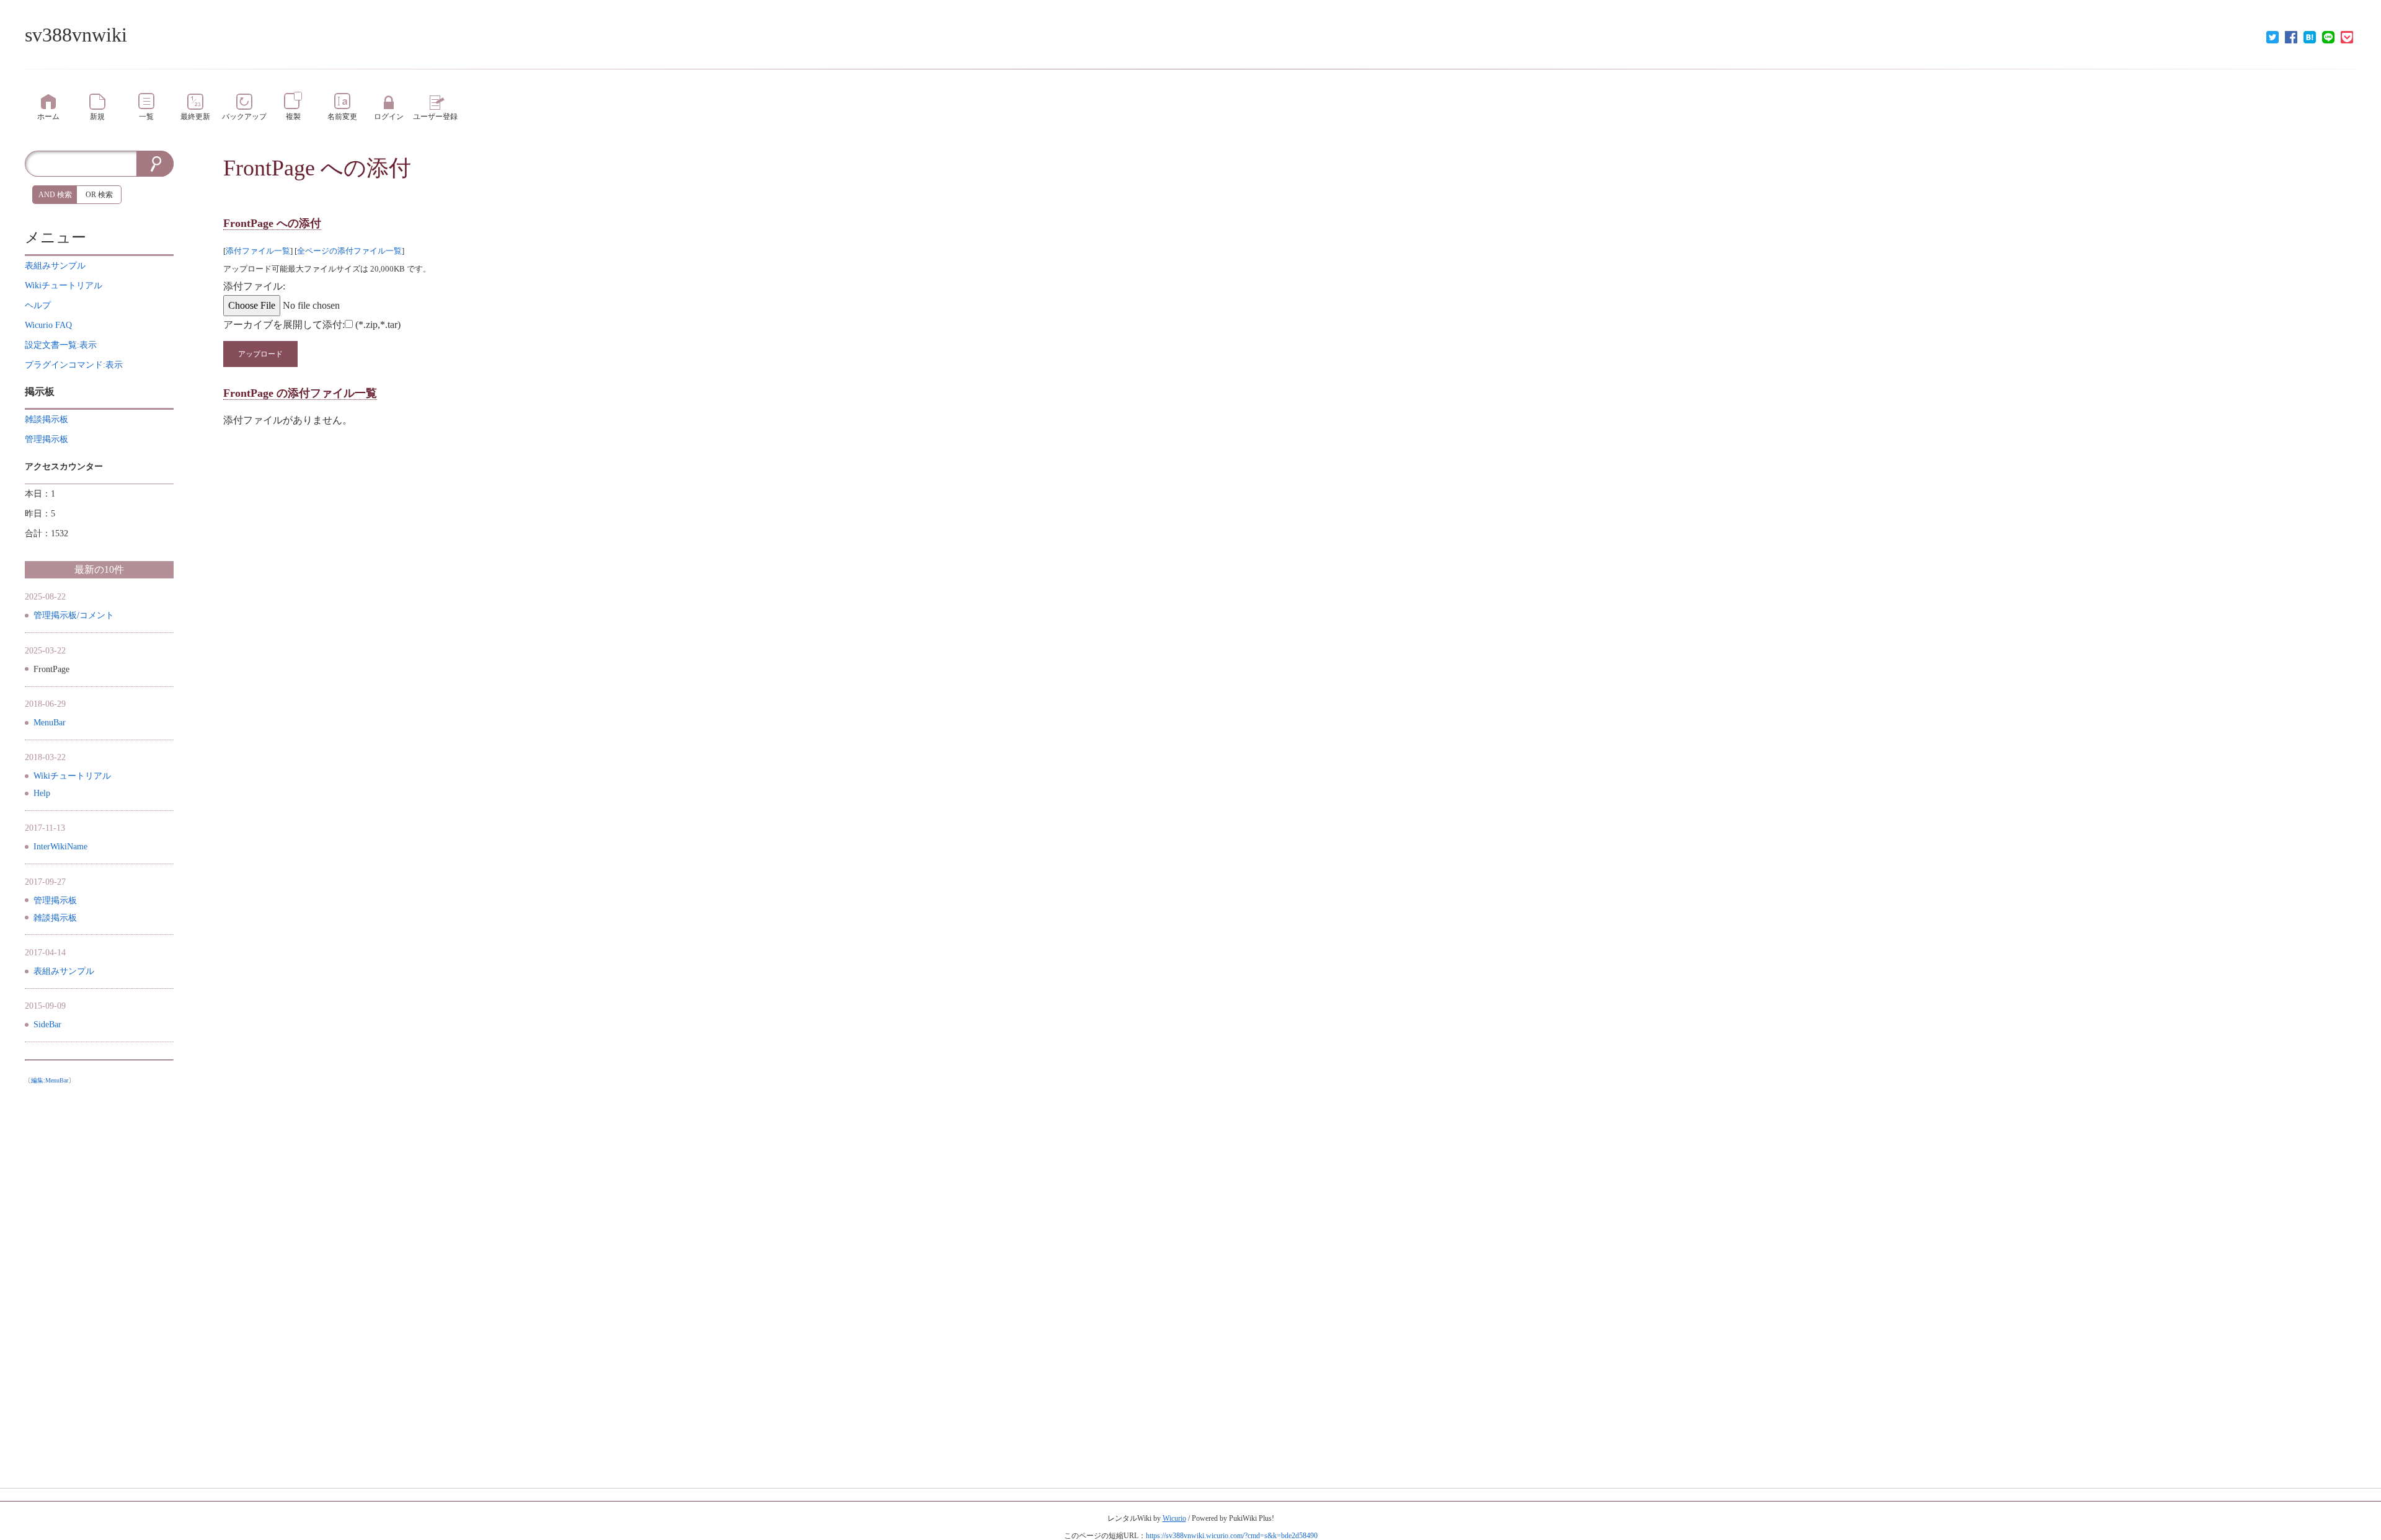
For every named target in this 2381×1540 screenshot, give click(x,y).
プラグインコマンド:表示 (74, 365)
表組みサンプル (64, 971)
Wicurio (1174, 1518)
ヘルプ (38, 305)
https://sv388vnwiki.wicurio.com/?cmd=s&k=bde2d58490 (1232, 1536)
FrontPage (269, 168)
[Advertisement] (99, 1276)
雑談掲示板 (55, 918)
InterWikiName (60, 847)
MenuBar (50, 723)
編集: (50, 1080)
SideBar (47, 1024)
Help (42, 793)
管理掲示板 (55, 901)
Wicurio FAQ (48, 325)
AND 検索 (55, 195)
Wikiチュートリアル (72, 776)
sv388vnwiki (76, 35)
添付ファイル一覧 (258, 251)
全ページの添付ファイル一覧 (349, 251)
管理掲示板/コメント (74, 615)
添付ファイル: (254, 286)
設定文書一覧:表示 (61, 345)
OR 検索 (99, 195)
